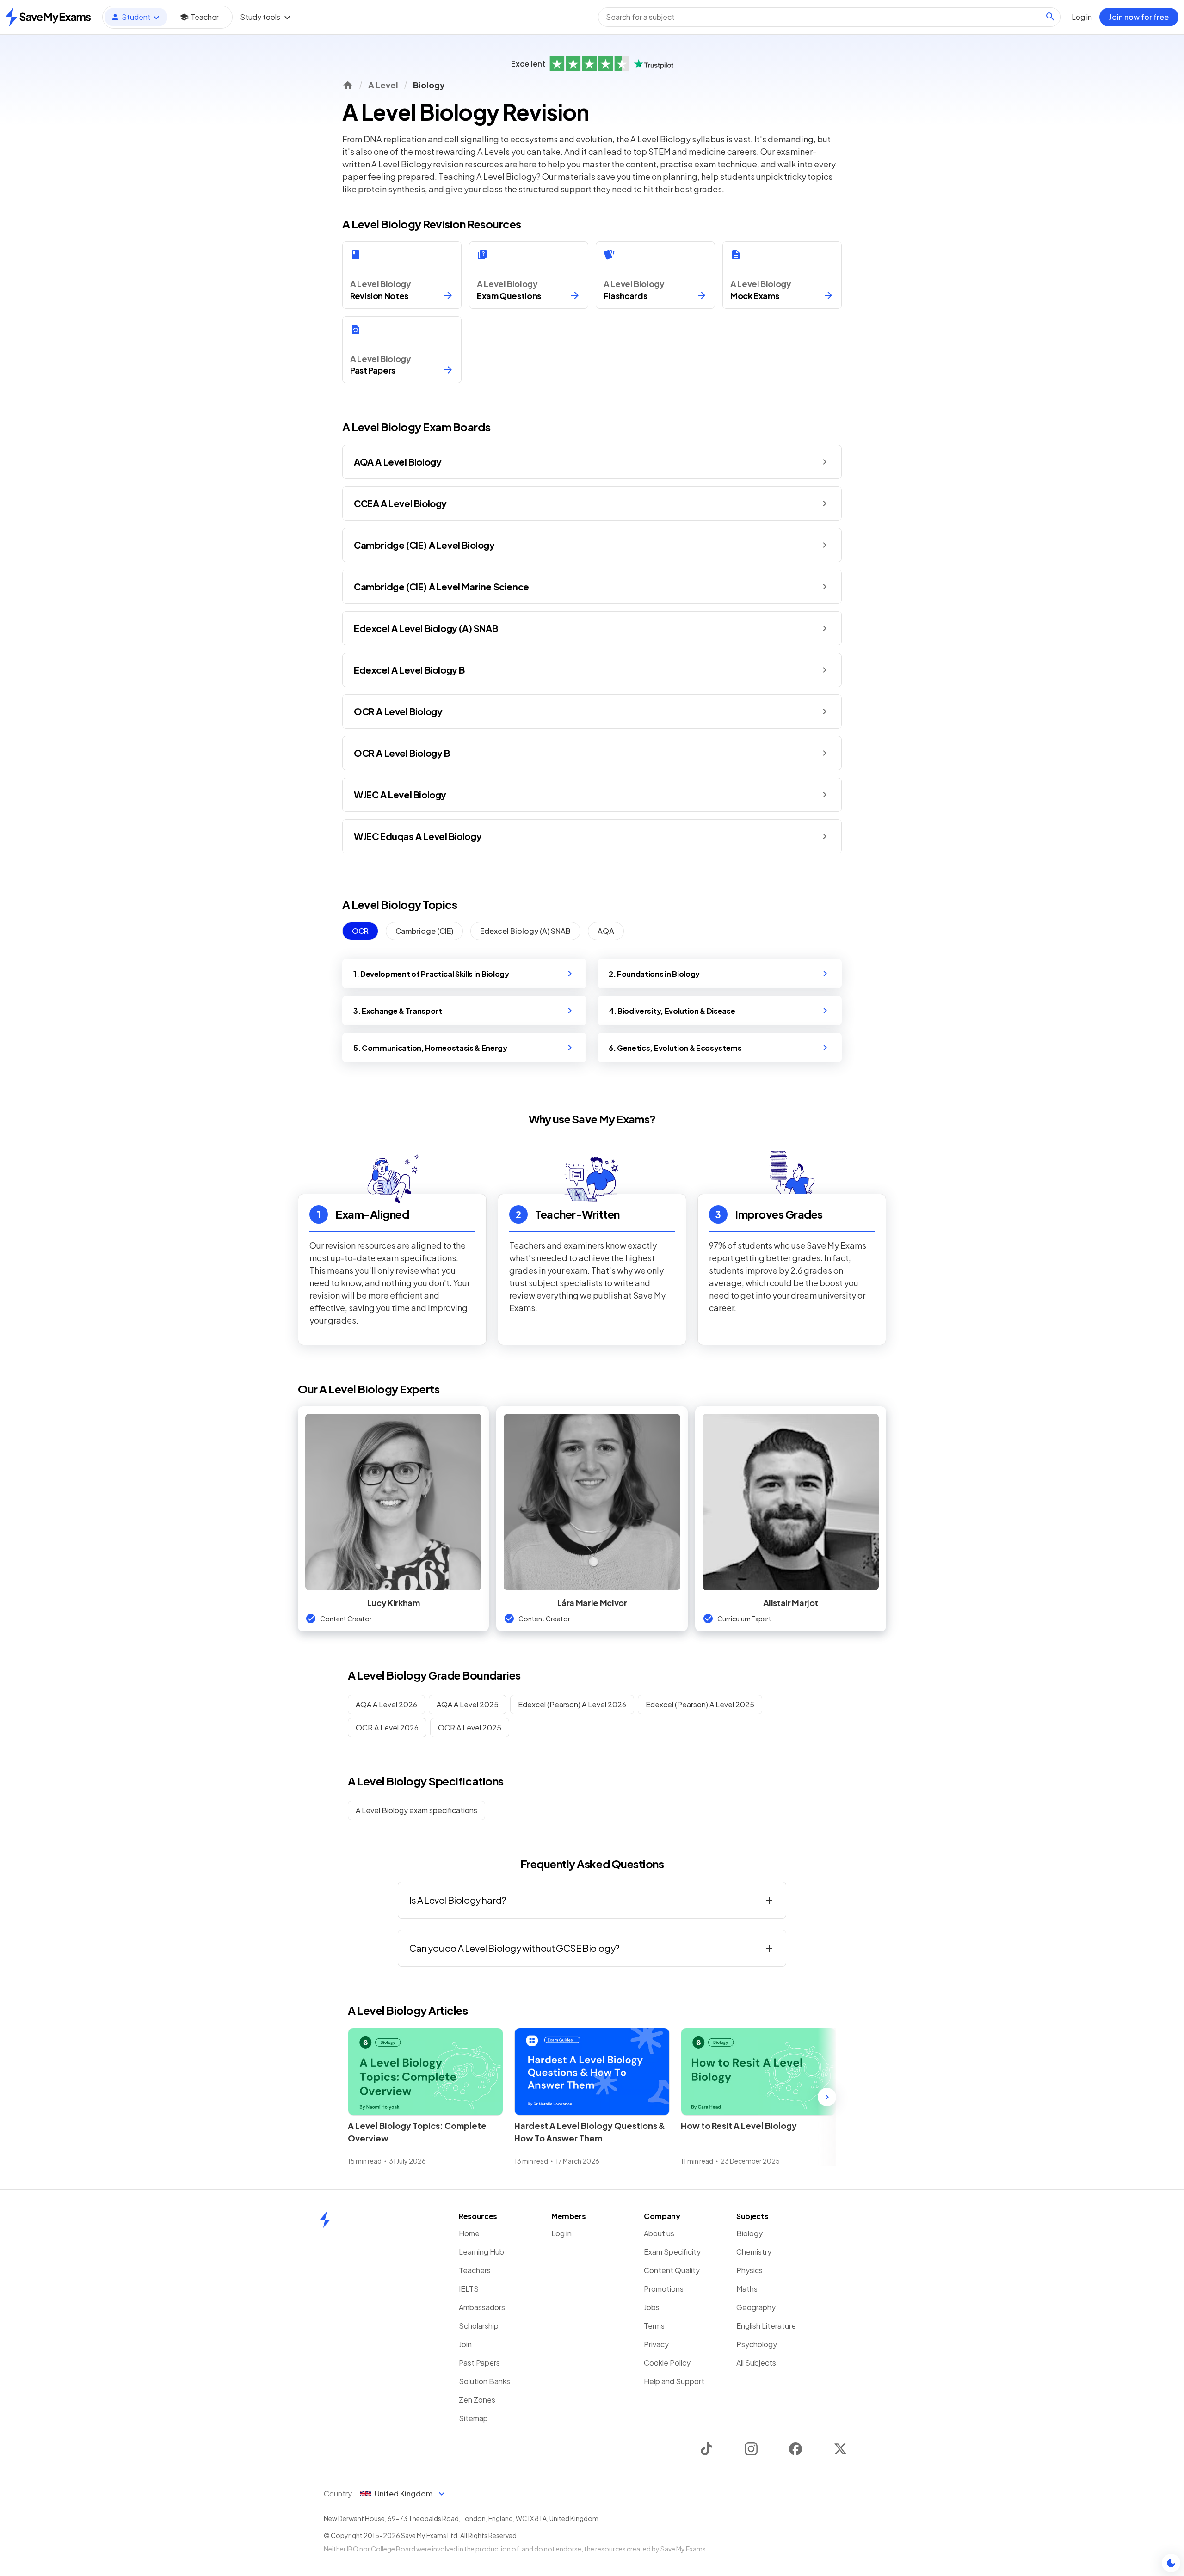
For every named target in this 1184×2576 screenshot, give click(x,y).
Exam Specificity (672, 2252)
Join (465, 2344)
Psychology (757, 2344)
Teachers (475, 2270)
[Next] (827, 2097)
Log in (561, 2233)
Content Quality (672, 2270)
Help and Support (674, 2381)
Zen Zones (477, 2400)
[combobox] (829, 17)
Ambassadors (482, 2307)
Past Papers (479, 2363)
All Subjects (756, 2363)
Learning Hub (481, 2252)
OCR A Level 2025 (470, 1727)
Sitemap (473, 2418)
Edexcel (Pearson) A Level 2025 (700, 1704)
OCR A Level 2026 (387, 1727)
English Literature (766, 2326)
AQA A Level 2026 (386, 1704)
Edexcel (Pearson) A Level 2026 (572, 1704)
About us (659, 2233)
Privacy (656, 2344)
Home (469, 2233)
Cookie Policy (667, 2363)
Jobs (652, 2307)
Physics (749, 2270)
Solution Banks (484, 2381)
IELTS (469, 2289)
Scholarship (479, 2326)
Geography (756, 2307)
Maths (747, 2289)
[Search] (1050, 17)
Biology (749, 2233)
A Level (383, 85)
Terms (654, 2326)
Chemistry (754, 2252)
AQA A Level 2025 (468, 1704)
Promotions (664, 2289)
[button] (592, 462)
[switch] (1171, 2563)
